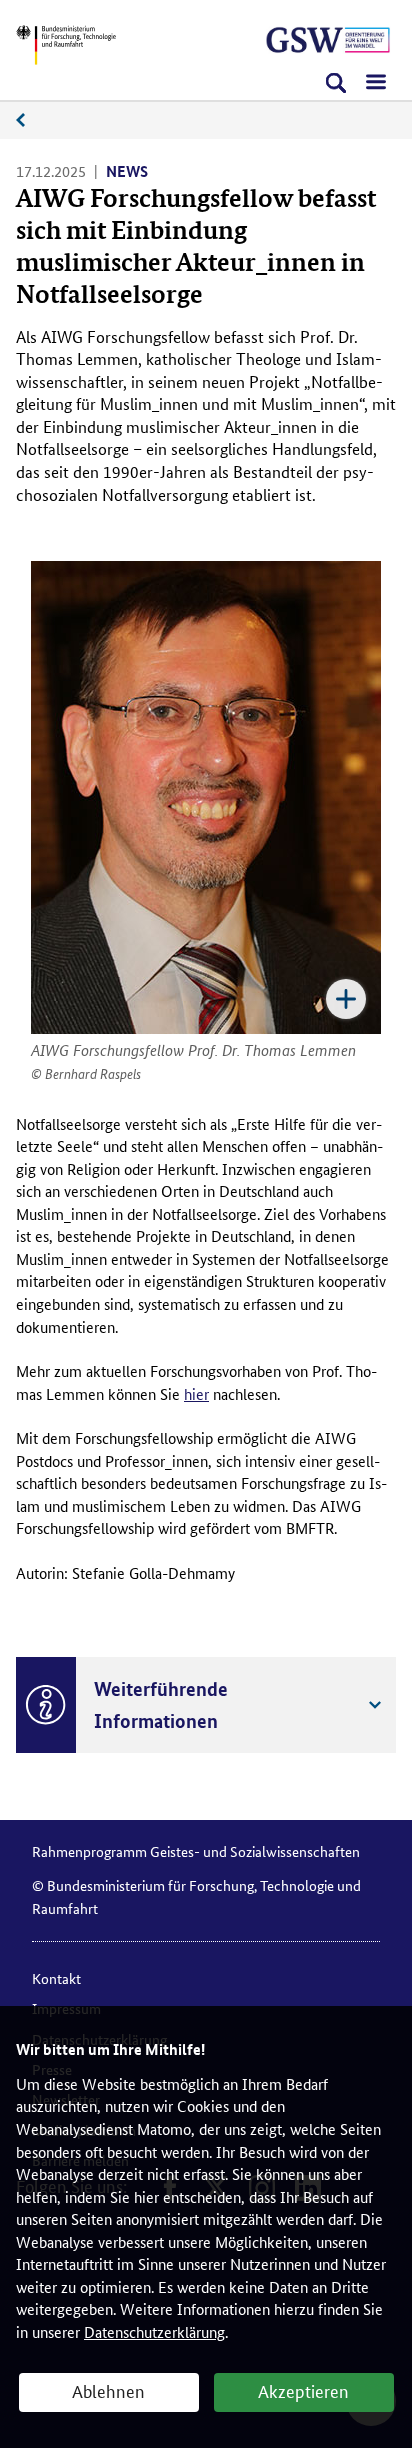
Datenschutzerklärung (154, 2331)
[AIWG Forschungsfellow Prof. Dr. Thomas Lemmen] (206, 797)
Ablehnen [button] (108, 2390)
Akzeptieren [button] (303, 2390)
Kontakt (56, 1978)
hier (196, 1393)
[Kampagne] (328, 40)
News (31, 120)
